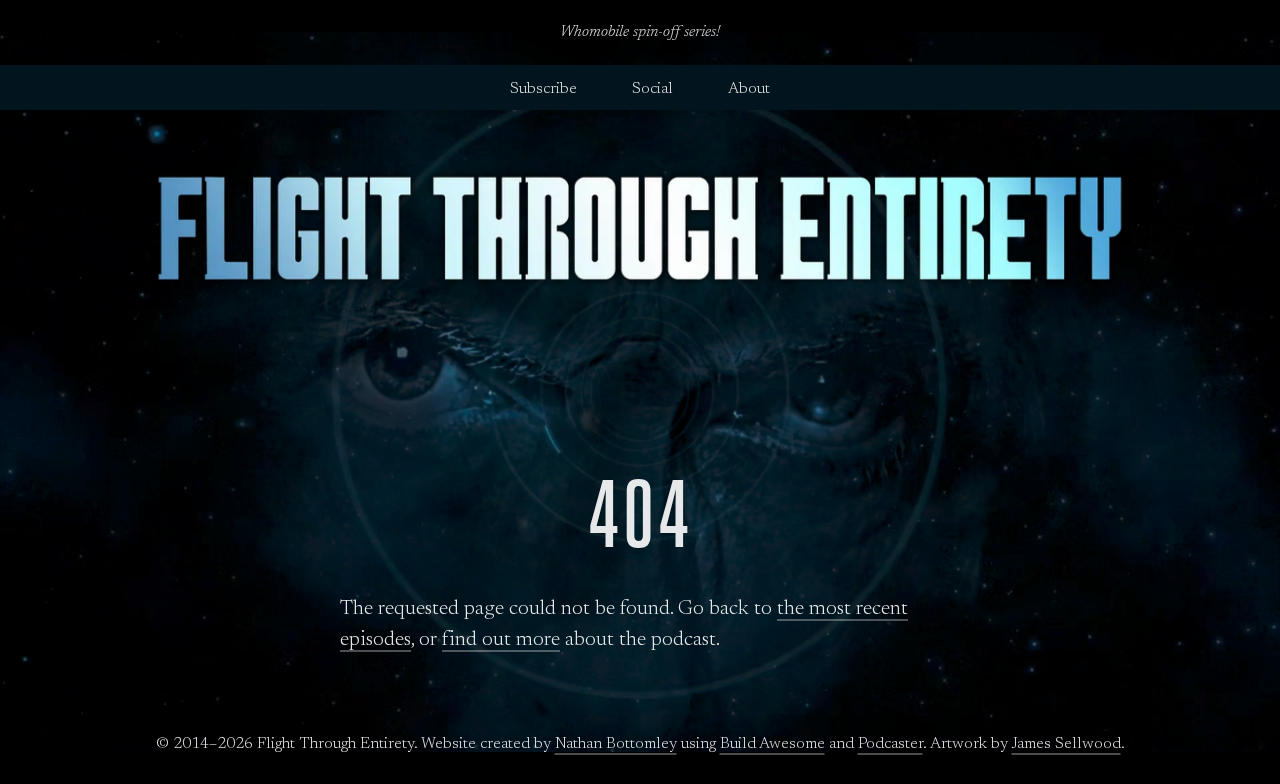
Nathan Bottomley (616, 744)
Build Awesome (772, 744)
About (749, 89)
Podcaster (890, 744)
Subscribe (543, 89)
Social (652, 89)
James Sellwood (1066, 744)
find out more (501, 640)
